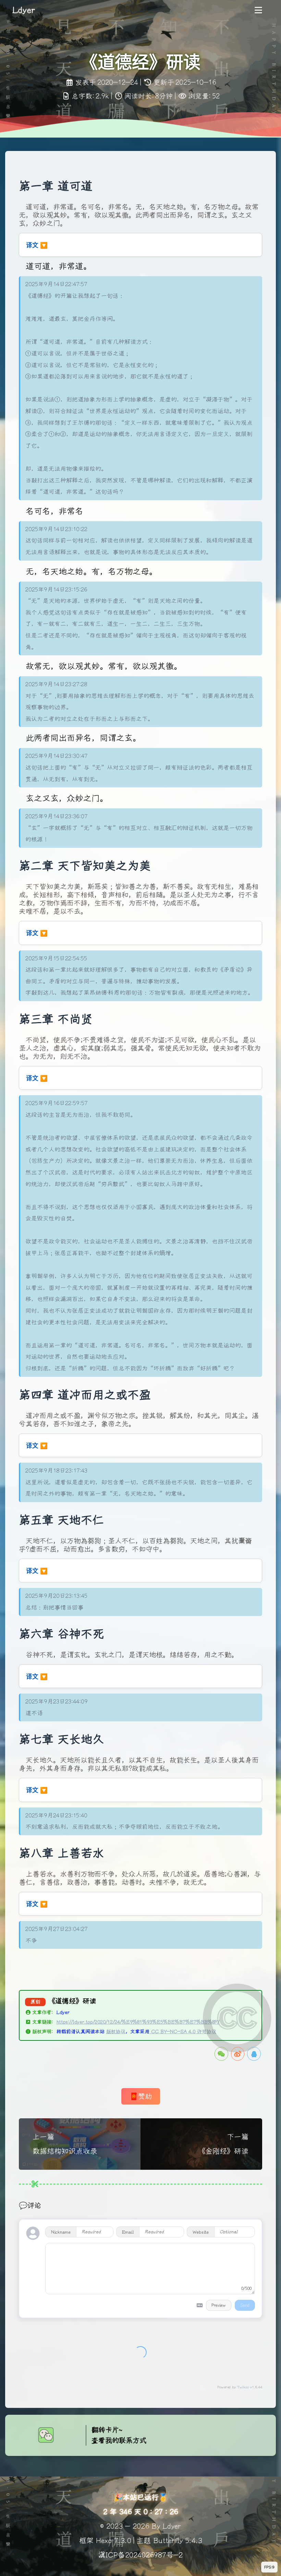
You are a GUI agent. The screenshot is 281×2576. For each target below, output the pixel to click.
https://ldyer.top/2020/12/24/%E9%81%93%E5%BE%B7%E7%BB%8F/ (138, 2022)
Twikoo (243, 2387)
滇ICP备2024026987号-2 (140, 2555)
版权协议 (116, 2032)
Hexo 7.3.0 (114, 2541)
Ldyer (63, 2012)
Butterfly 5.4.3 (178, 2541)
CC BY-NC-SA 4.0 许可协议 (183, 2032)
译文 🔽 (37, 245)
